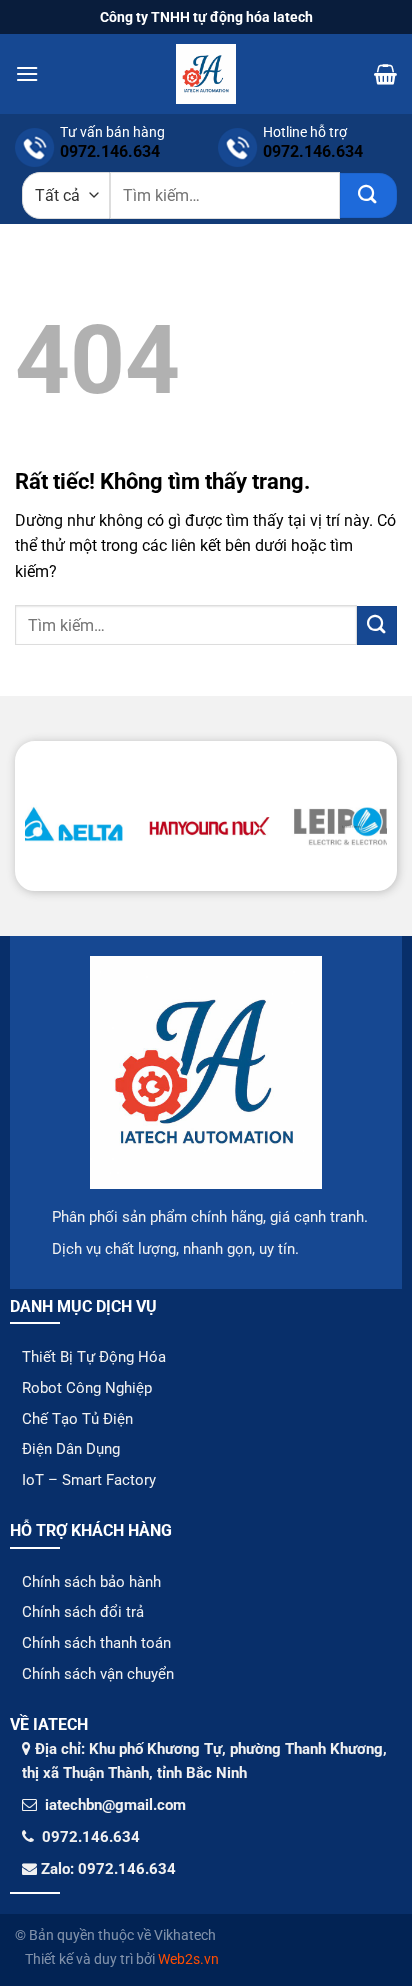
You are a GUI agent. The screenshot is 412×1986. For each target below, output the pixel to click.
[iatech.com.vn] (206, 74)
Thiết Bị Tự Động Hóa (94, 1357)
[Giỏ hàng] (385, 74)
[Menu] (27, 73)
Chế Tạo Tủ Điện (77, 1419)
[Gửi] (368, 195)
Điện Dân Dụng (71, 1449)
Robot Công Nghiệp (87, 1388)
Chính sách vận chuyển (98, 1674)
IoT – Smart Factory (89, 1480)
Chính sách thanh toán (96, 1643)
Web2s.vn (188, 1959)
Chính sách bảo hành (91, 1582)
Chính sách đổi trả (83, 1612)
